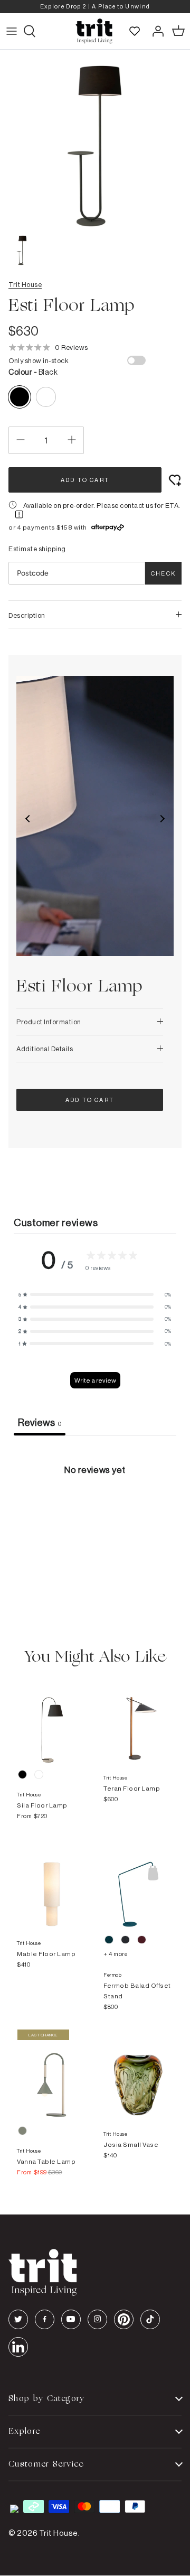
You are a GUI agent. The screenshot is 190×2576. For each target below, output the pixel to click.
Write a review (95, 1380)
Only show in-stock (39, 360)
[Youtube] (71, 2319)
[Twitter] (18, 2319)
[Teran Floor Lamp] (138, 1718)
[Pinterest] (124, 2319)
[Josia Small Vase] (138, 2074)
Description (27, 615)
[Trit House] (94, 31)
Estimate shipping (37, 549)
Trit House (25, 284)
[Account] (155, 31)
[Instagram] (97, 2319)
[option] (95, 7)
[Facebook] (45, 2319)
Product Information (49, 1022)
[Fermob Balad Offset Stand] (138, 1884)
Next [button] (162, 819)
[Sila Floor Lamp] (52, 1718)
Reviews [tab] (40, 1422)
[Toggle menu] (12, 31)
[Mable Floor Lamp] (52, 1884)
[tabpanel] (95, 1515)
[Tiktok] (150, 2319)
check (163, 573)
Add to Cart (85, 480)
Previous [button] (28, 819)
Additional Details (45, 1049)
